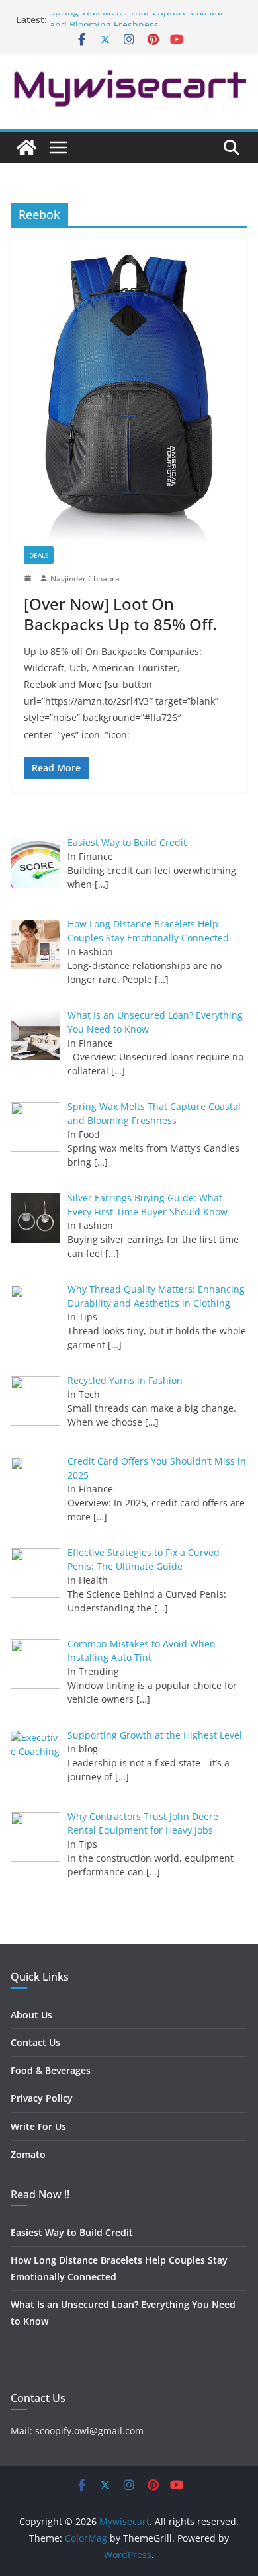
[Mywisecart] (26, 148)
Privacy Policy (42, 2098)
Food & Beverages (51, 2070)
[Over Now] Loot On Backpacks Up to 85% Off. (120, 614)
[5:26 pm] (29, 578)
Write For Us (38, 2126)
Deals (39, 555)
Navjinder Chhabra (85, 579)
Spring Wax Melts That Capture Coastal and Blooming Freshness (136, 25)
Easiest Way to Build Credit (72, 2232)
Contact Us (35, 2042)
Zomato (28, 2154)
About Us (31, 2015)
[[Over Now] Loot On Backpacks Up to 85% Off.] (129, 399)
